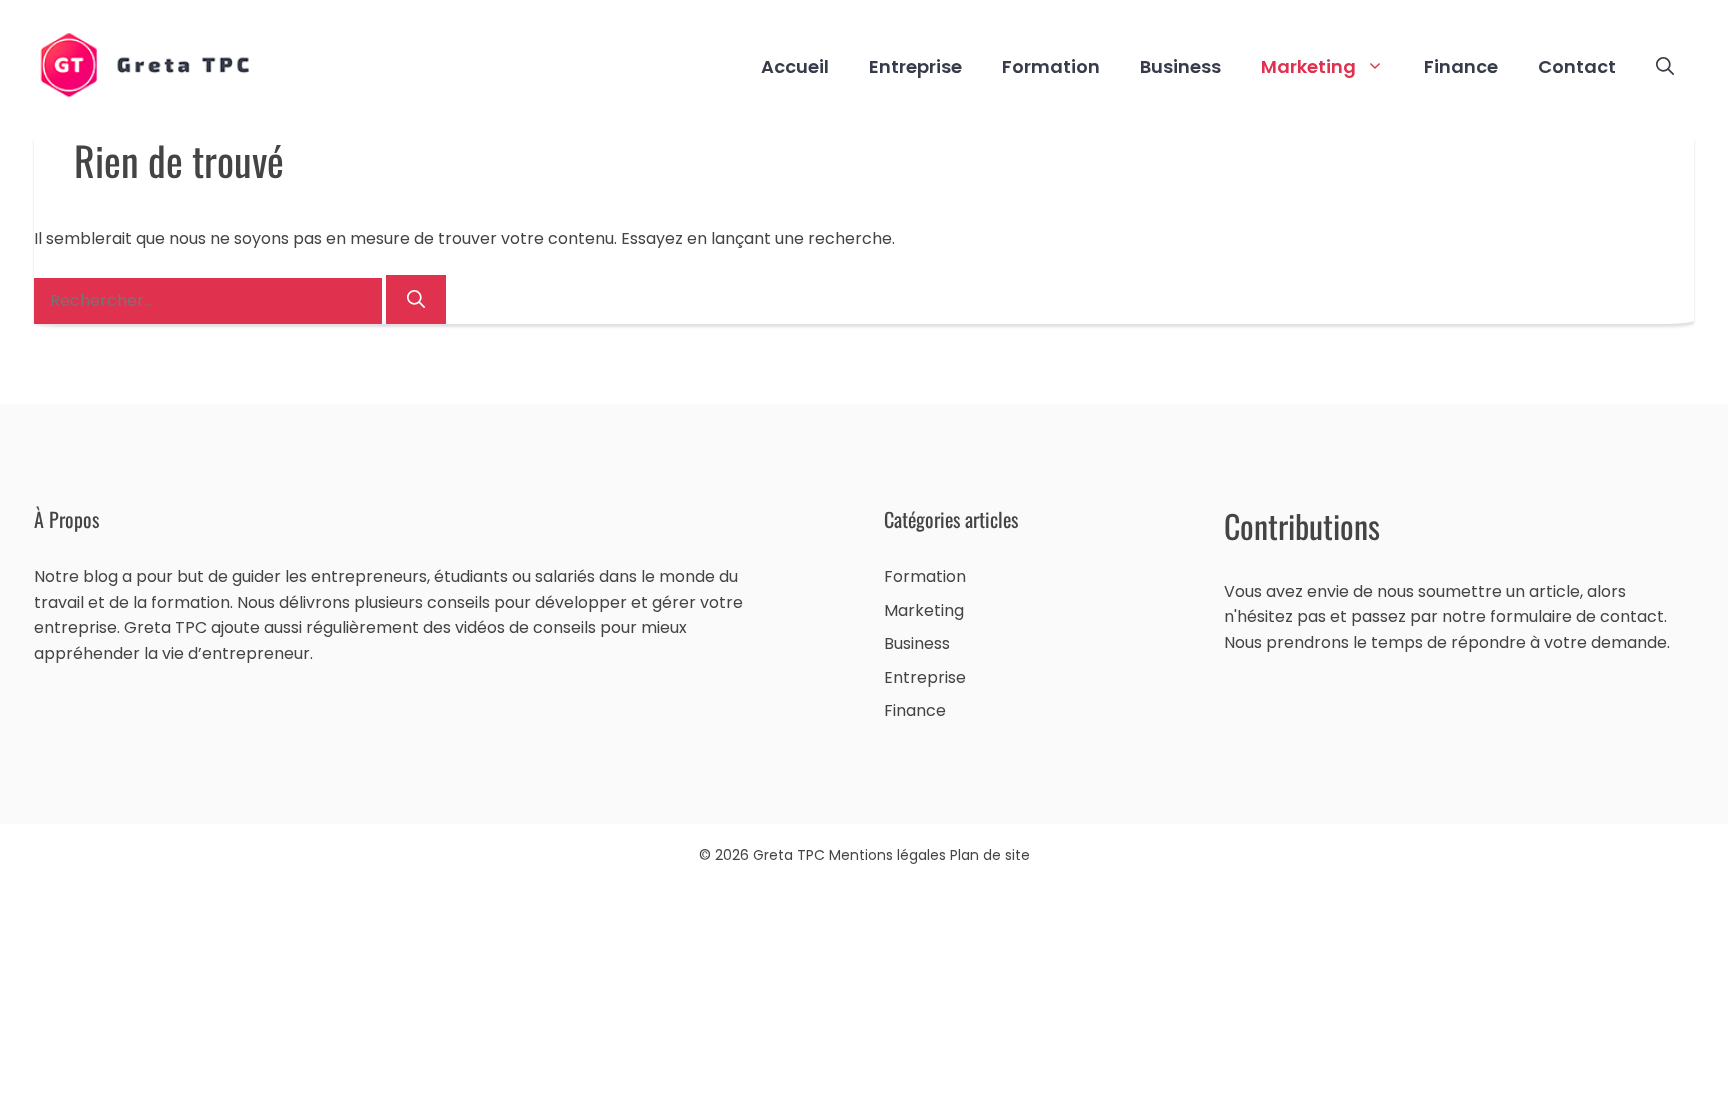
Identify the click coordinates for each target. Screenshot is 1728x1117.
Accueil (795, 66)
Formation (1051, 66)
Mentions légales (889, 855)
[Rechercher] (416, 299)
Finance (1461, 66)
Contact (1577, 66)
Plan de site (990, 855)
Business (1180, 66)
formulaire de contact (1577, 616)
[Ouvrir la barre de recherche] (1665, 67)
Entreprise (915, 66)
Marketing (1308, 66)
